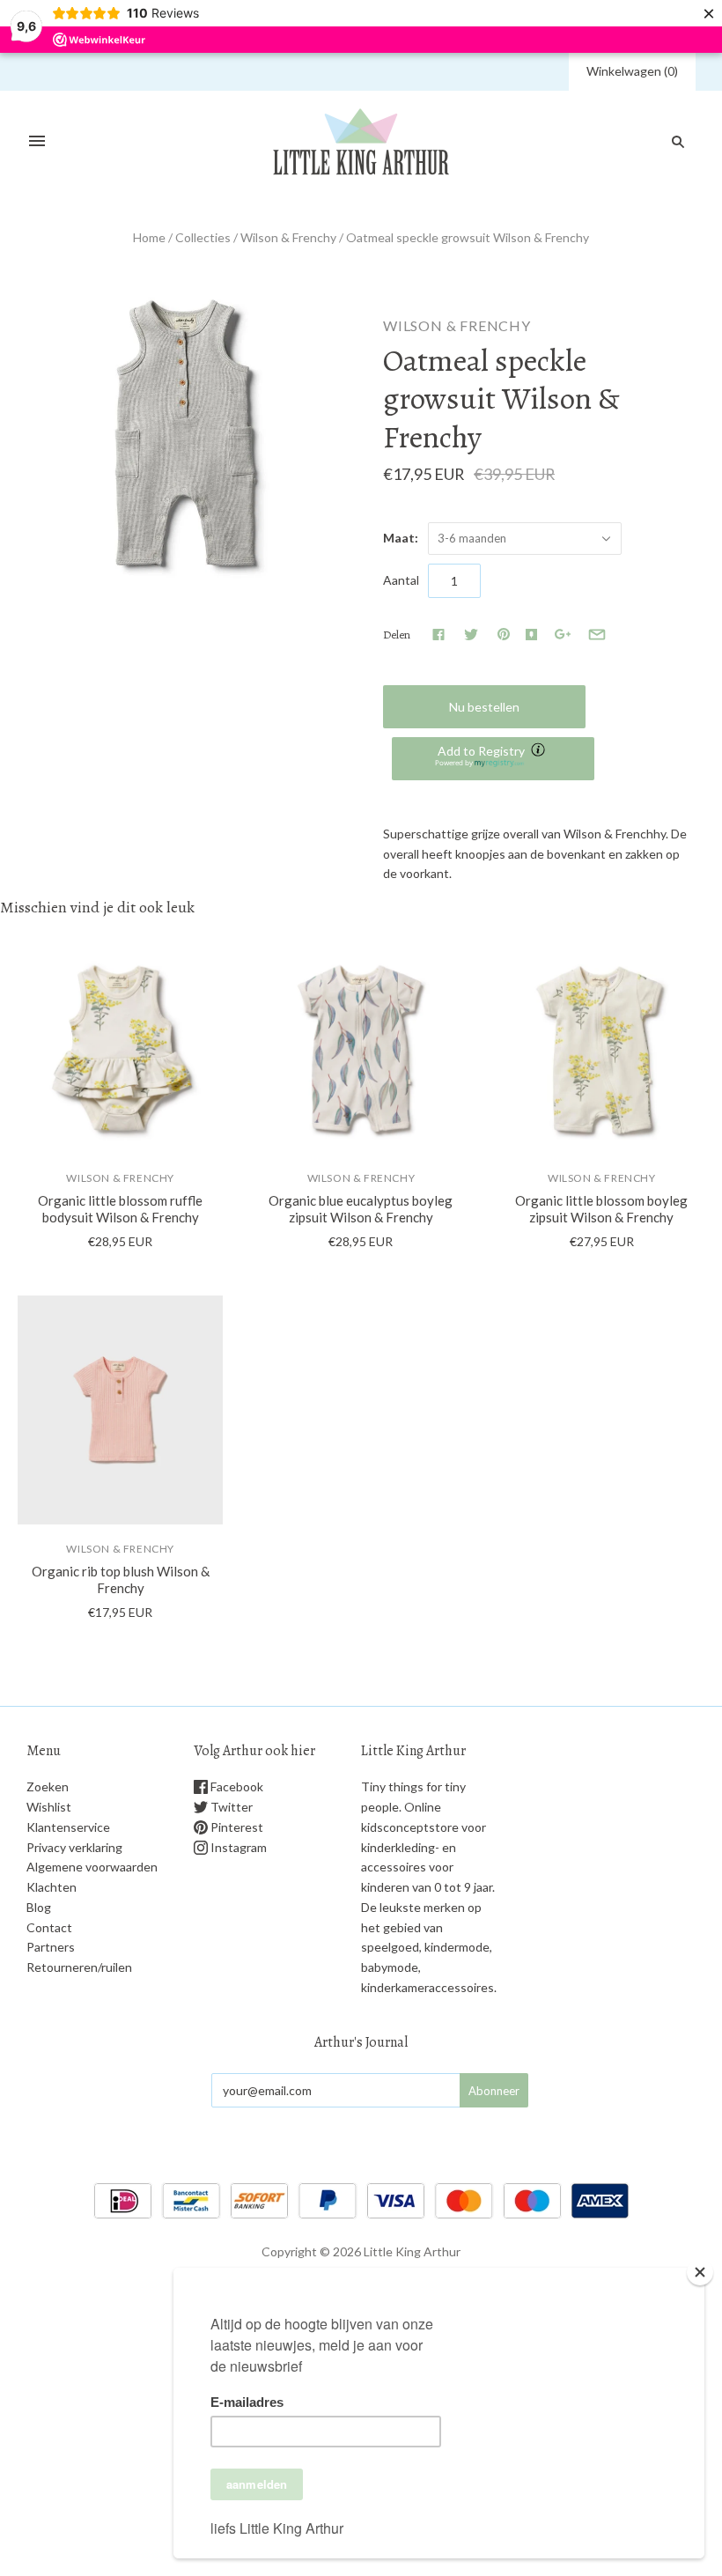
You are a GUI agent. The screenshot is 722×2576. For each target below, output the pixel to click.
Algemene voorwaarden (92, 1867)
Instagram (237, 1847)
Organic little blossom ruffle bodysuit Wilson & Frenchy (120, 1209)
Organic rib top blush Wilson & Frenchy (121, 1580)
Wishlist (49, 1807)
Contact (49, 1927)
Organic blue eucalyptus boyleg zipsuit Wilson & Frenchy (361, 1209)
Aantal (401, 580)
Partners (51, 1947)
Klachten (52, 1887)
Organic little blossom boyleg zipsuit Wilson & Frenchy (601, 1209)
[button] (493, 759)
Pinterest (236, 1827)
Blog (39, 1907)
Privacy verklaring (74, 1847)
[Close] (700, 2272)
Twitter (230, 1807)
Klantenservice (68, 1827)
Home (149, 237)
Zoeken (48, 1786)
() (632, 71)
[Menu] (37, 142)
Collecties (203, 237)
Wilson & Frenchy (288, 237)
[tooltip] (540, 751)
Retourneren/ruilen (79, 1967)
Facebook (236, 1786)
